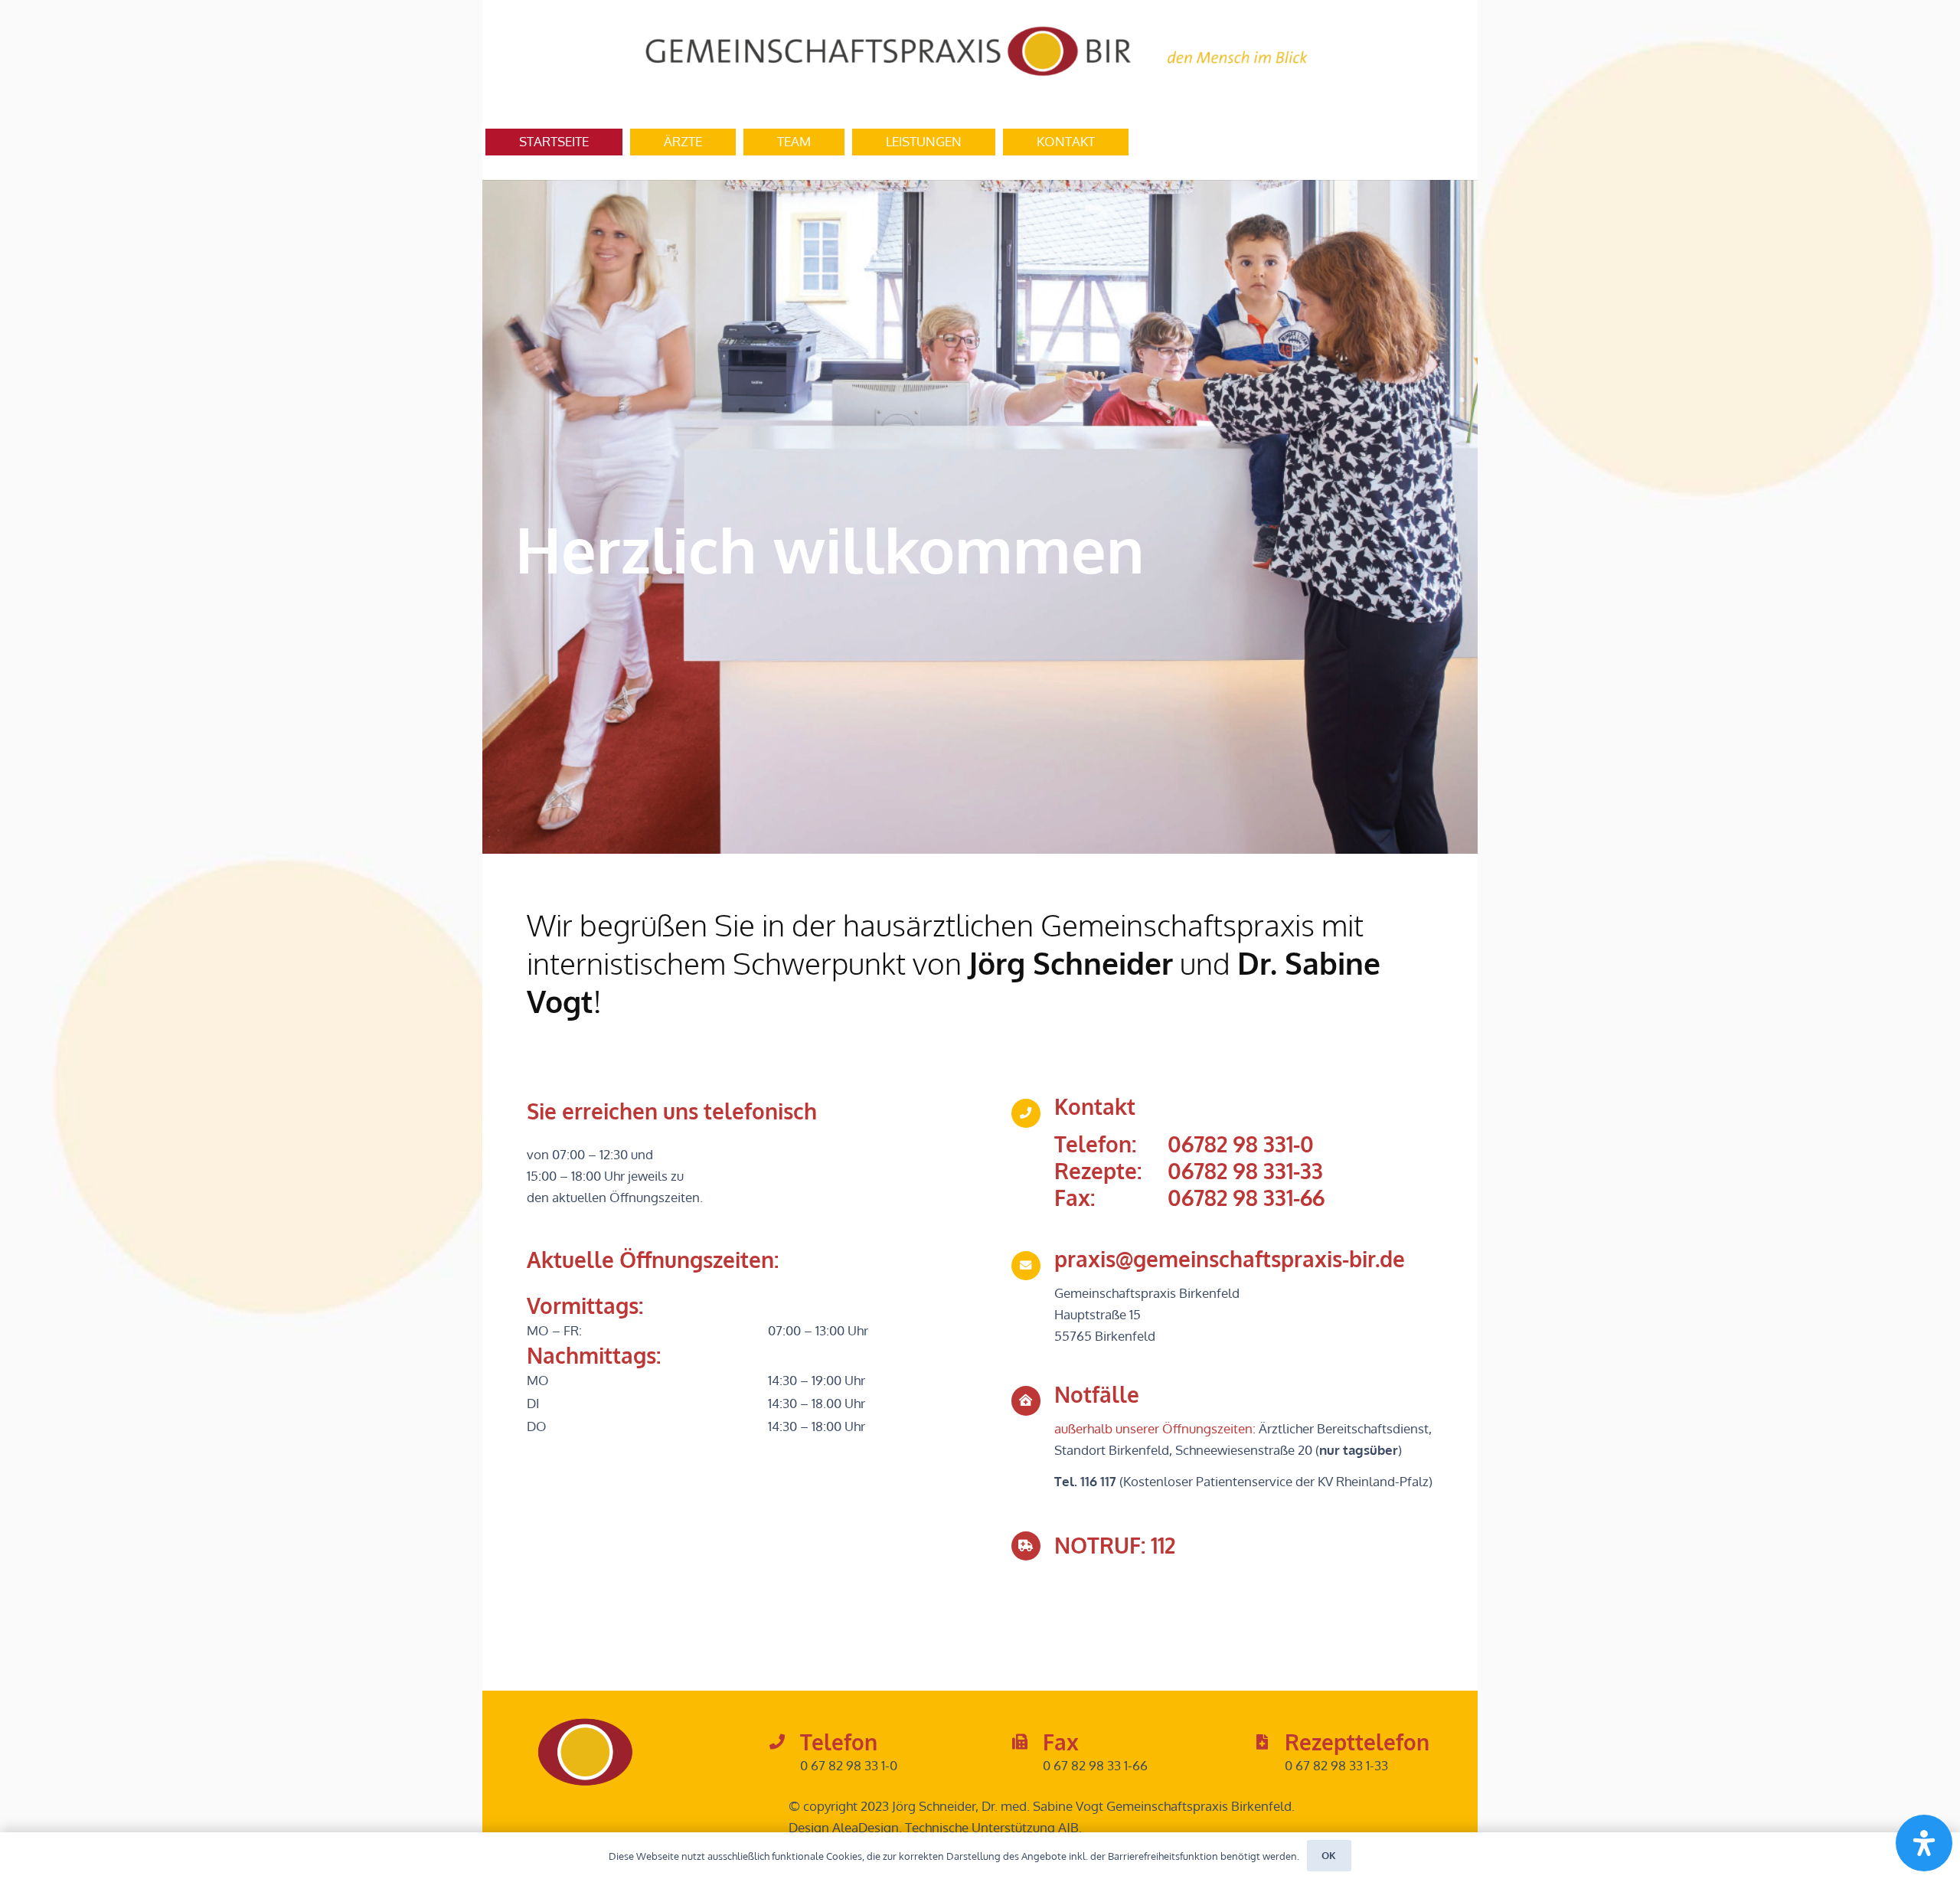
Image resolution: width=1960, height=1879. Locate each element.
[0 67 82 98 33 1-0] (784, 1766)
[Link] (980, 52)
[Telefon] (784, 1743)
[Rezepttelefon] (1269, 1743)
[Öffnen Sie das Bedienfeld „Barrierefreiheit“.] (1924, 1843)
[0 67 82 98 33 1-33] (1269, 1766)
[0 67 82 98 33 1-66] (1027, 1766)
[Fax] (1027, 1743)
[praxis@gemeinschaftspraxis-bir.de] (1033, 1266)
